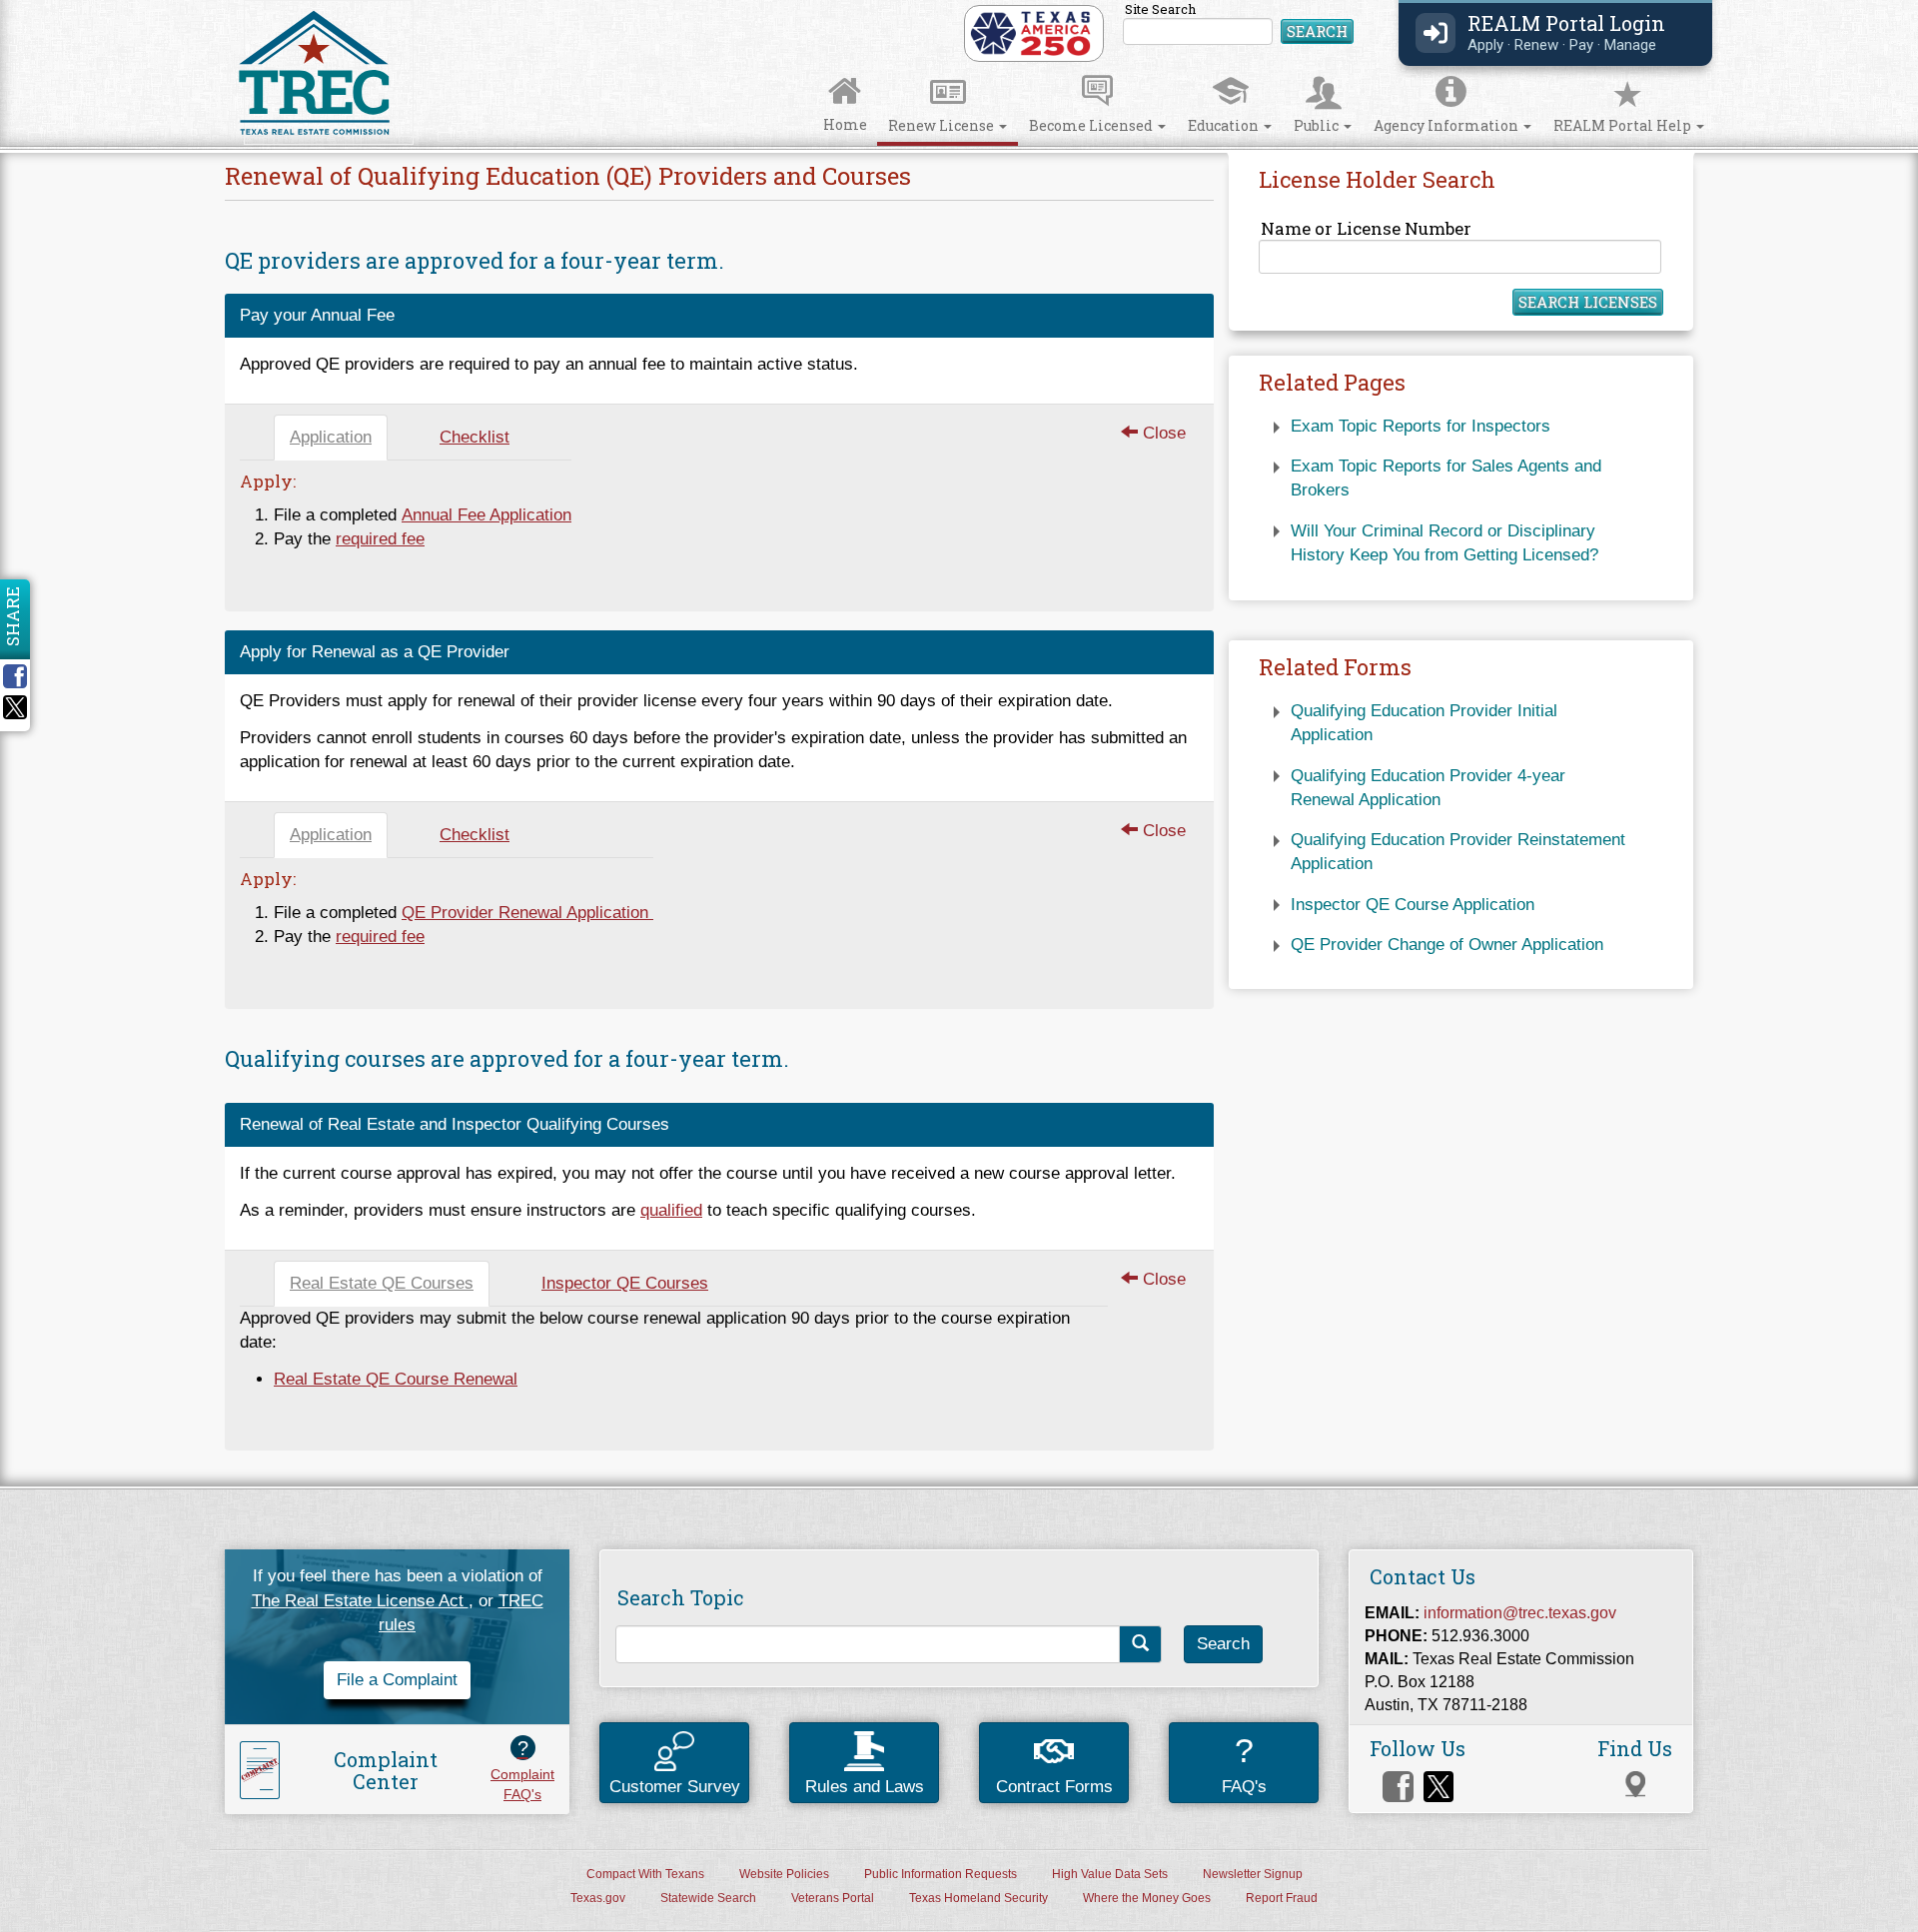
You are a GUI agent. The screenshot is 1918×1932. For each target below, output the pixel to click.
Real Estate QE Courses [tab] (382, 1283)
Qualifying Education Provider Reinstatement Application (1458, 852)
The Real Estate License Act (360, 1601)
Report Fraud (1282, 1898)
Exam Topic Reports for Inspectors (1421, 426)
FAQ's (1244, 1764)
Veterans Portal (833, 1898)
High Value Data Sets (1110, 1874)
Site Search (1239, 24)
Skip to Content (36, 6)
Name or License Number (1366, 228)
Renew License (943, 125)
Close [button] (1162, 433)
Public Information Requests (941, 1874)
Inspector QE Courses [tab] (625, 1283)
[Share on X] (15, 714)
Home (845, 124)
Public (1318, 125)
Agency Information (1447, 125)
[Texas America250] (1030, 32)
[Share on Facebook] (22, 676)
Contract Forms (1054, 1787)
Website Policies (784, 1874)
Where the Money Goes (1147, 1898)
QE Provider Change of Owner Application (1447, 945)
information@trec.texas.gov (1520, 1612)
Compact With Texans (645, 1874)
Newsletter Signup (1253, 1874)
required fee (380, 539)
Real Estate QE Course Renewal (396, 1379)
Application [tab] (331, 437)
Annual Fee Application (486, 515)
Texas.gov (598, 1898)
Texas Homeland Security (978, 1898)
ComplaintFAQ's (522, 1769)
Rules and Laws (865, 1787)
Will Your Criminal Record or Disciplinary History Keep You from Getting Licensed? (1444, 543)
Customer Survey (675, 1787)
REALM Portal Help (1624, 125)
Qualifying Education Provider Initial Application (1424, 723)
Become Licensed (1092, 125)
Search (1317, 31)
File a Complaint (397, 1680)
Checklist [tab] (475, 437)
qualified (671, 1210)
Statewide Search (708, 1898)
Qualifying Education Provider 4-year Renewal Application (1428, 788)
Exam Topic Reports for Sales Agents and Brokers (1446, 478)
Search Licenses (1588, 302)
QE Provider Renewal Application (527, 913)
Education (1225, 125)
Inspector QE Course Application (1413, 905)
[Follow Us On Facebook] (1398, 1787)
